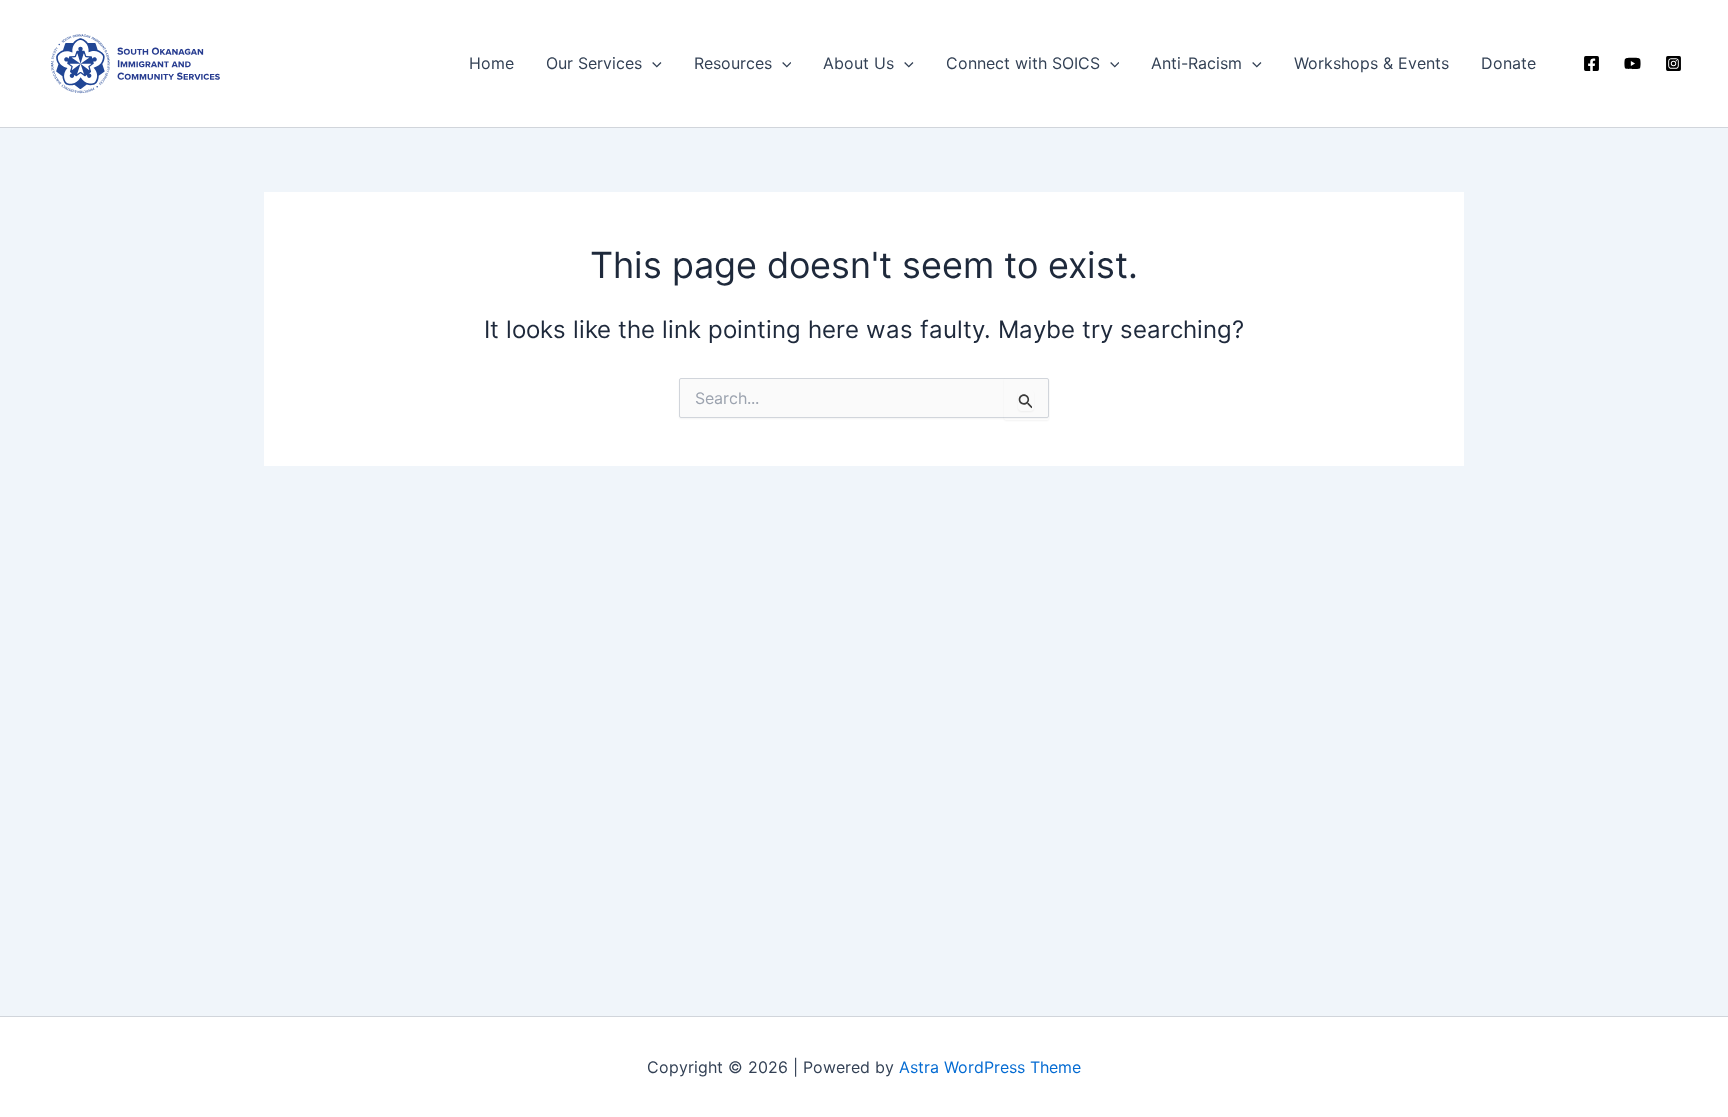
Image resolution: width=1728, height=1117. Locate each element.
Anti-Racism (1196, 63)
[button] (652, 63)
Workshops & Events (1371, 63)
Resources (733, 63)
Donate (1508, 63)
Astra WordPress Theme (990, 1067)
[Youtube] (1632, 63)
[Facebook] (1591, 63)
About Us (858, 63)
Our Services (594, 63)
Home (491, 63)
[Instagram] (1673, 63)
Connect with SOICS (1023, 63)
